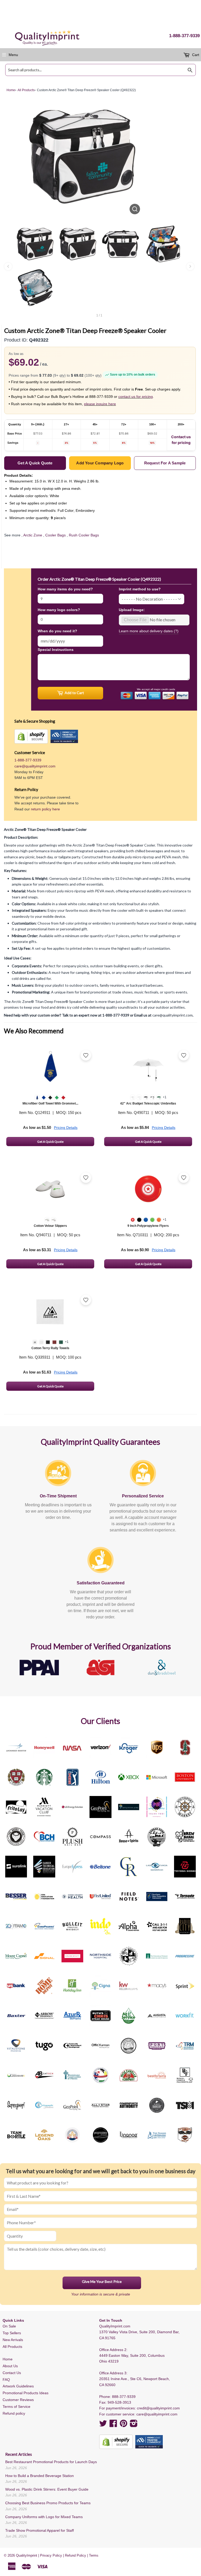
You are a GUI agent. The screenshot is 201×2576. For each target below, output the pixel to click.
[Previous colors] (8, 266)
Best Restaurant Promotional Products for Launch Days (51, 2462)
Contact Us (12, 2373)
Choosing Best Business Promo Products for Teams (48, 2503)
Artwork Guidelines (18, 2386)
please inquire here (100, 404)
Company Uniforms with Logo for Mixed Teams (44, 2517)
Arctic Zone (33, 535)
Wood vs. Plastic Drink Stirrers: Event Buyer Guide (47, 2489)
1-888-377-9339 (184, 36)
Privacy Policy (51, 2555)
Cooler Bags (55, 535)
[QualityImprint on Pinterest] (124, 2425)
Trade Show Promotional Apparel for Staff (40, 2530)
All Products (12, 2347)
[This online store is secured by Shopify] (31, 736)
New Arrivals (13, 2340)
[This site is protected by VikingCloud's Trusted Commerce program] (64, 736)
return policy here (45, 809)
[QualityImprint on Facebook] (113, 2425)
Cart (195, 55)
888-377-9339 (124, 2397)
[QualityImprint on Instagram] (134, 2425)
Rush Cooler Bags (84, 535)
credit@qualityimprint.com (158, 2408)
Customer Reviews (18, 2400)
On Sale (9, 2326)
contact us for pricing (136, 397)
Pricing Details (66, 1128)
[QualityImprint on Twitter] (103, 2425)
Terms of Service (16, 2407)
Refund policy (14, 2413)
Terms (94, 2555)
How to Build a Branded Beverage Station (40, 2476)
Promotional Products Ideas (26, 2393)
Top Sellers (12, 2333)
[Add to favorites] (86, 1055)
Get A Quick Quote (50, 1142)
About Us (10, 2366)
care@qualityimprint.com (35, 766)
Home (8, 2359)
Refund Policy (76, 2555)
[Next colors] (190, 266)
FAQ (6, 2380)
